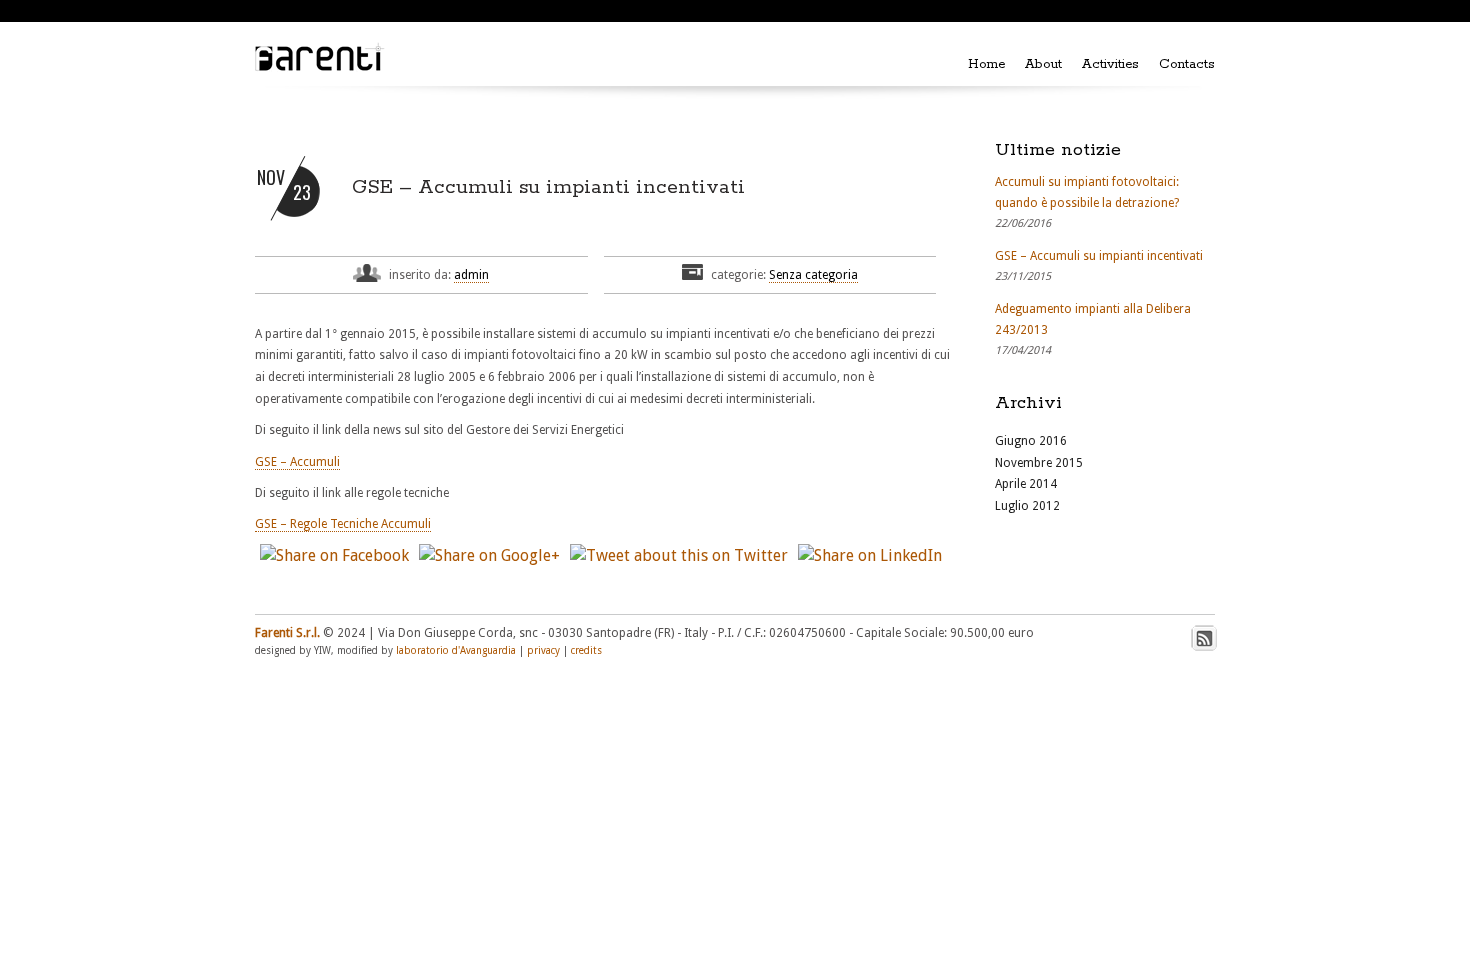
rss (1204, 638)
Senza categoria (813, 275)
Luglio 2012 (1027, 506)
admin (471, 275)
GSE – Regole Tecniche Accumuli (343, 524)
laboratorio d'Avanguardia (456, 650)
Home (986, 64)
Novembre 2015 (1039, 463)
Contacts (1187, 64)
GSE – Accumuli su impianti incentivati (548, 187)
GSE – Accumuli (297, 462)
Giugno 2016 (1031, 441)
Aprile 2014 (1026, 484)
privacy (543, 650)
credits (586, 650)
